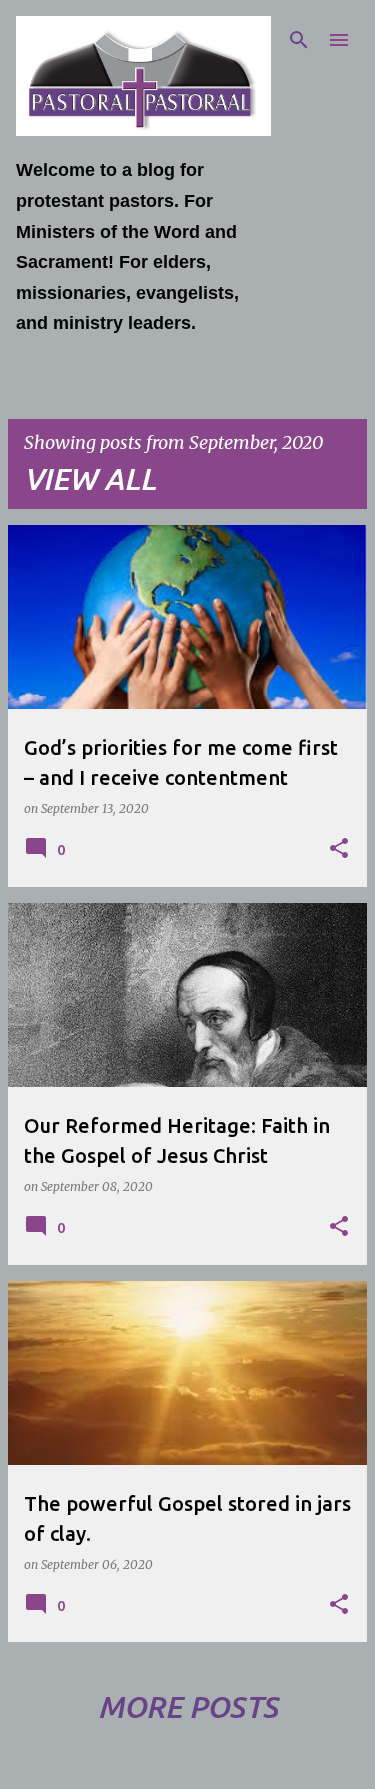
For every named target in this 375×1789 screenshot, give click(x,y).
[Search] (299, 40)
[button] (339, 849)
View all (90, 479)
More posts (188, 1707)
